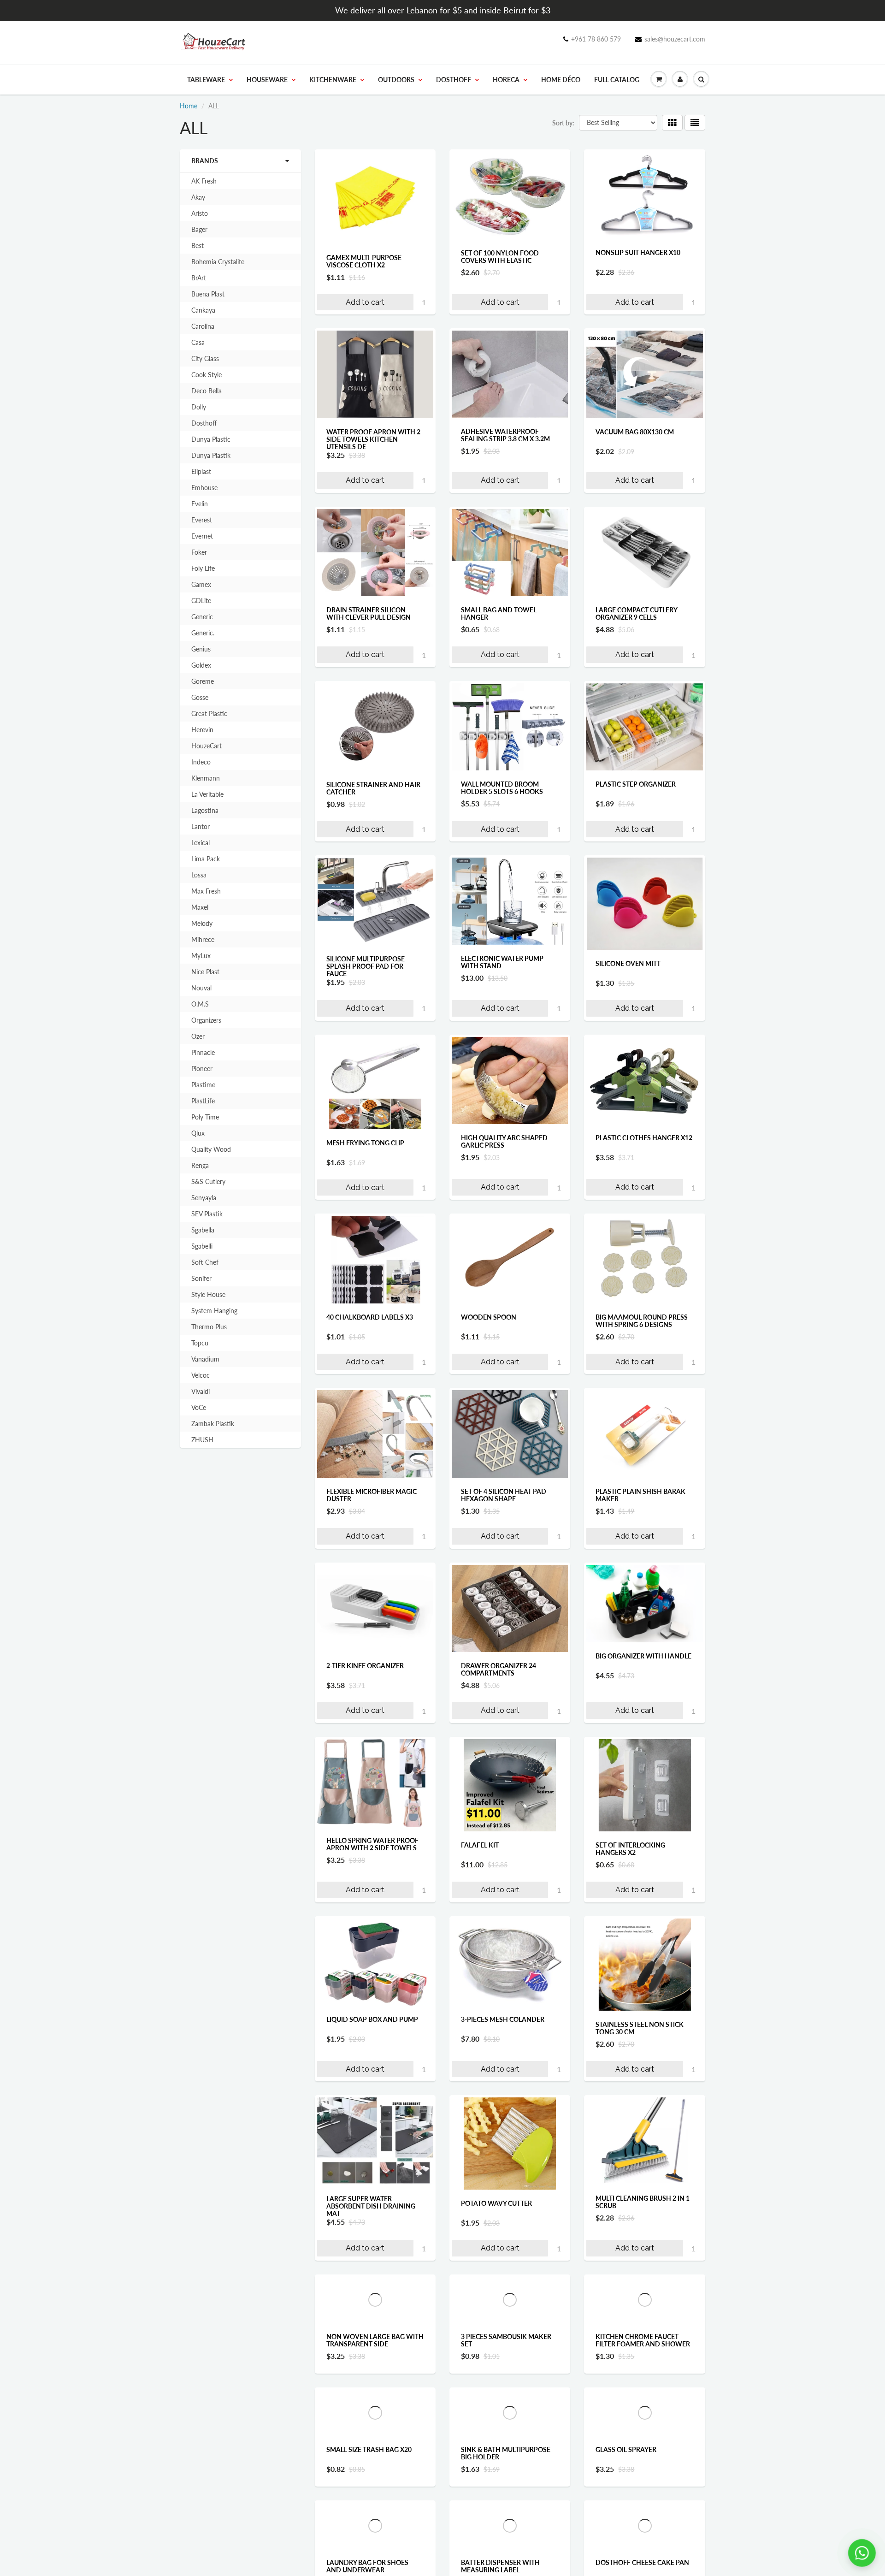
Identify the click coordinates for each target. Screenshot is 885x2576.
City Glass (205, 358)
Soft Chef (205, 1262)
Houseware (267, 80)
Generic (202, 617)
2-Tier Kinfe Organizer (365, 1666)
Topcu (200, 1343)
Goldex (201, 665)
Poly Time (205, 1117)
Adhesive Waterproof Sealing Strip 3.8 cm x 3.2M (505, 435)
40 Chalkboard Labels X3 (370, 1317)
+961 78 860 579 (596, 39)
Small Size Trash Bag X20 (369, 2557)
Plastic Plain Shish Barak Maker (640, 1495)
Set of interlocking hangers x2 (630, 1849)
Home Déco (561, 80)
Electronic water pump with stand (502, 962)
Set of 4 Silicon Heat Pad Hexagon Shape (504, 1495)
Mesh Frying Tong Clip (365, 1143)
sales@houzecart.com (675, 39)
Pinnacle (203, 1052)
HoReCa (506, 80)
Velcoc (201, 1375)
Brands (205, 161)
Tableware (206, 80)
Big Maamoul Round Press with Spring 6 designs (642, 1321)
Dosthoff (454, 80)
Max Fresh (206, 891)
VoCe (199, 1407)
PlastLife (203, 1101)
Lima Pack (206, 859)
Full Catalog (617, 80)
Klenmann (206, 778)
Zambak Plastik (213, 1424)
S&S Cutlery (208, 1181)
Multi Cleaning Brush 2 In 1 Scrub (643, 2202)
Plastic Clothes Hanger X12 (644, 1138)
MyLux (201, 956)
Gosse (200, 697)
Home (189, 106)
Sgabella (203, 1230)
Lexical (201, 843)
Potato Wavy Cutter (496, 2203)
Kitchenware (333, 80)
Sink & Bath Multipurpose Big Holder (506, 2561)
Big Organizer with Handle (643, 1656)
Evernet (202, 536)
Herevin (202, 730)
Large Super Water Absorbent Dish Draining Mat (371, 2206)
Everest (202, 520)
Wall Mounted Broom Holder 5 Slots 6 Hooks (502, 788)
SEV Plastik (207, 1214)
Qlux (198, 1133)
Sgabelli (202, 1246)
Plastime (203, 1085)
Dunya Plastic (211, 439)
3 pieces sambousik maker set (506, 2386)
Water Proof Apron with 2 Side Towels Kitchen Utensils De (373, 439)
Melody (202, 923)
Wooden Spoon (489, 1317)
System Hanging (214, 1311)
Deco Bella (206, 391)
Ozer (198, 1036)
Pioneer (202, 1069)
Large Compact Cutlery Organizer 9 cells (636, 613)
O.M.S (200, 1004)
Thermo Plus (209, 1327)
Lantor (201, 826)
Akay (198, 197)
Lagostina (205, 810)
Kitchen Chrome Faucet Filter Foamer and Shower (643, 2382)
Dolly (199, 407)
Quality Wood (211, 1149)
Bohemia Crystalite (218, 262)
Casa (198, 342)
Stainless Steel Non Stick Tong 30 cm (640, 2028)
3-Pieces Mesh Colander (503, 2019)
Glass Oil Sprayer (626, 2556)
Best (198, 246)
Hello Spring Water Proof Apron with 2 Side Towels (372, 1844)
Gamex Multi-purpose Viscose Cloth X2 (364, 261)
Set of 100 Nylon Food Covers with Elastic (500, 257)
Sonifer (201, 1278)
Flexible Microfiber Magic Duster (372, 1495)
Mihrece (203, 939)
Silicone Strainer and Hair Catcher (373, 788)
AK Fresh (204, 181)
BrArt (199, 278)
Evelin (200, 504)
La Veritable (207, 794)
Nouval (201, 988)
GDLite (201, 601)
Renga (200, 1165)
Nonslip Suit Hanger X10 (638, 252)
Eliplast (201, 471)
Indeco (201, 762)
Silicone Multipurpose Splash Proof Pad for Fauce (366, 966)
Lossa (199, 875)
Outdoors (396, 80)
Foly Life (203, 568)
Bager (199, 229)
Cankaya (203, 310)
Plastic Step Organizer (636, 784)
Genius (201, 649)
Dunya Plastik (211, 455)
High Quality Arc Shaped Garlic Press (504, 1141)
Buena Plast (208, 294)
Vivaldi (201, 1391)
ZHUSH (202, 1440)
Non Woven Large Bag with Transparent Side (375, 2382)
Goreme (203, 681)
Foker (199, 552)
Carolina (203, 326)
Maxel (200, 907)
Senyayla (204, 1198)
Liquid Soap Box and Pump (372, 2019)
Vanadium (205, 1359)
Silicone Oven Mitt (628, 963)
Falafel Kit (480, 1845)
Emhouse (204, 488)
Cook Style (206, 375)
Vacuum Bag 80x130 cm (635, 432)
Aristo (200, 213)
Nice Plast (205, 972)
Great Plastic (209, 714)
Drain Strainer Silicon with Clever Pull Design (369, 613)
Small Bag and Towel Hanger (499, 613)
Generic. (203, 633)
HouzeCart (206, 746)
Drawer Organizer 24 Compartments (499, 1669)
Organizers (206, 1020)
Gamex (201, 584)
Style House (208, 1294)
